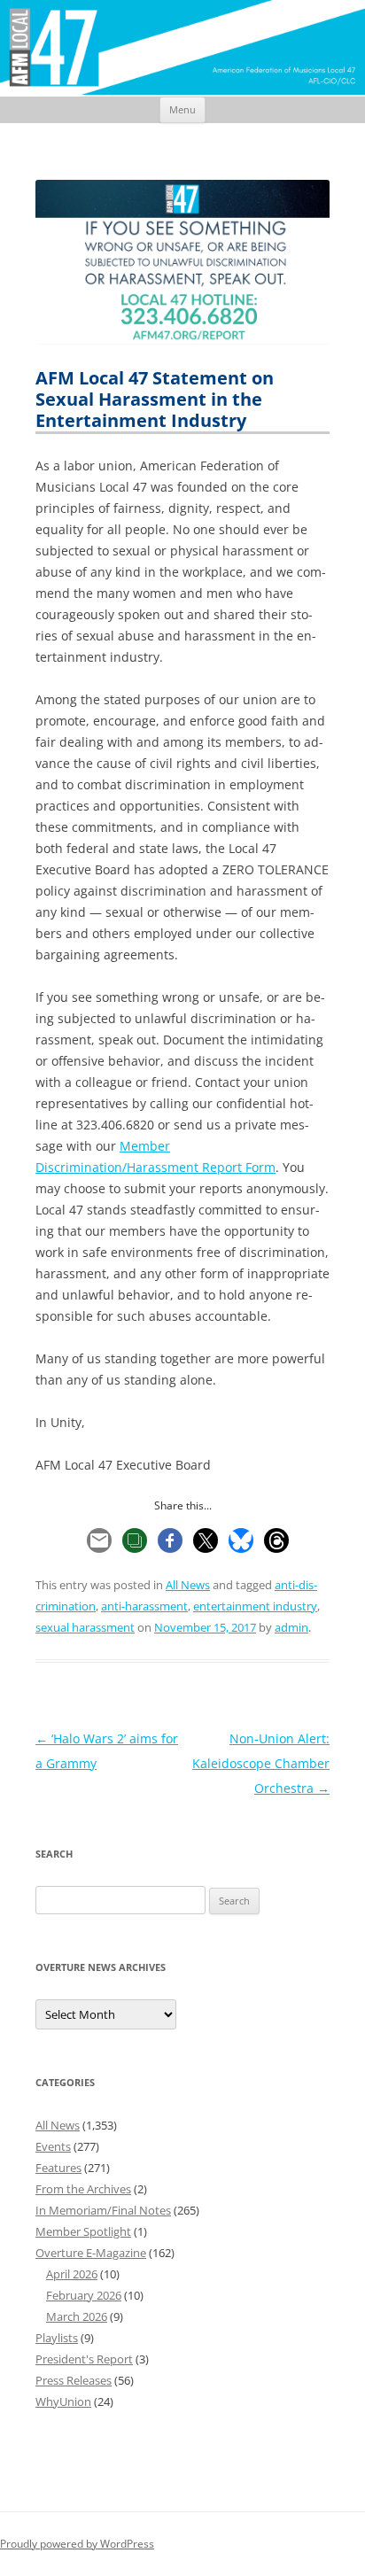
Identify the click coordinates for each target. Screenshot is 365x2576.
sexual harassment (85, 1627)
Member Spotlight (83, 2231)
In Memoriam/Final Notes (103, 2210)
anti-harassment (144, 1606)
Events (53, 2146)
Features (58, 2168)
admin (291, 1627)
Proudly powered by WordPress (77, 2544)
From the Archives (83, 2189)
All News (188, 1585)
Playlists (57, 2338)
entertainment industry (255, 1606)
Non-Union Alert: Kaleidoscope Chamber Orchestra (261, 1763)
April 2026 (72, 2274)
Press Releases (74, 2380)
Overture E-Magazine (91, 2253)
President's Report (84, 2359)
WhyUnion (63, 2401)
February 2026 (84, 2295)
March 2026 (77, 2316)
